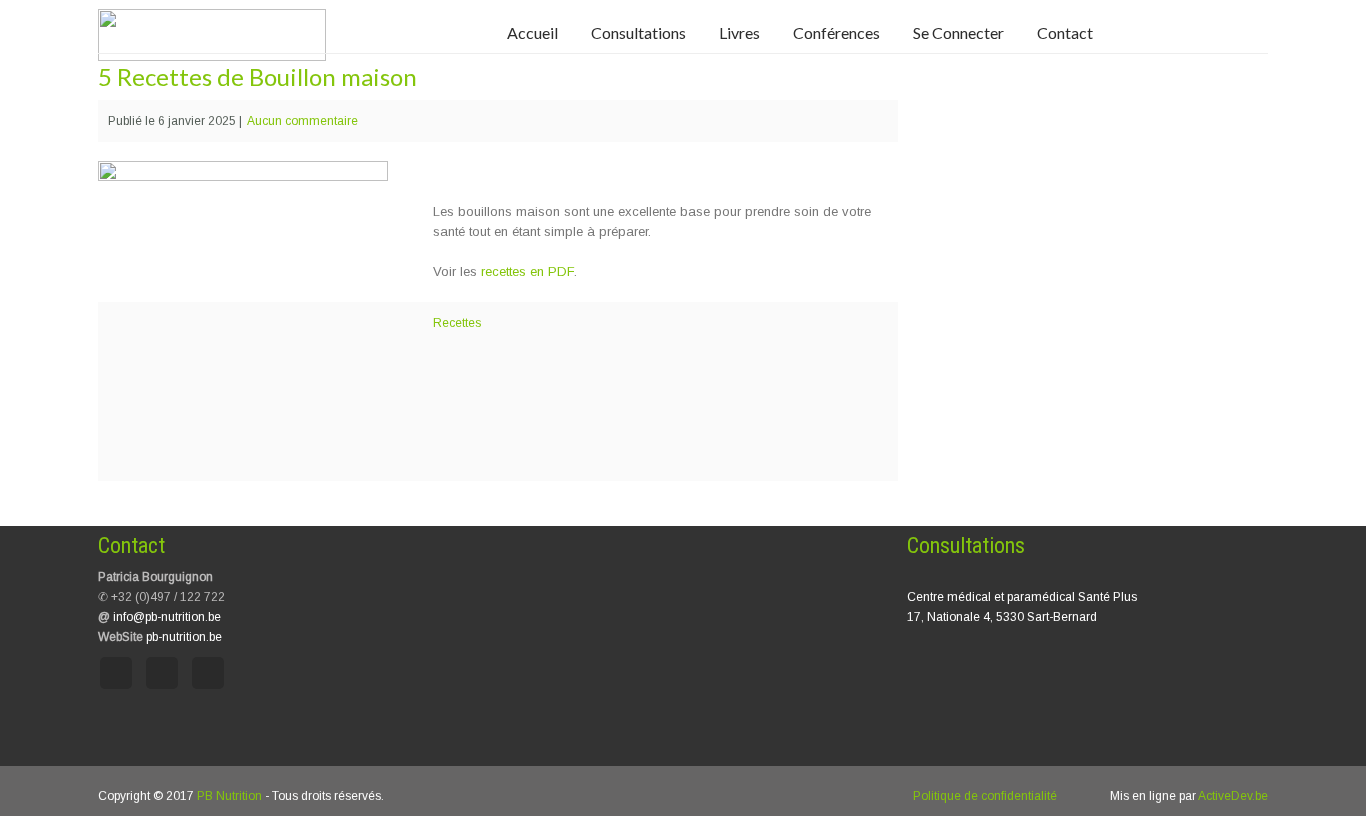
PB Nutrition (229, 796)
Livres (739, 32)
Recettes (457, 323)
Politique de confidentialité (985, 796)
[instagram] (162, 673)
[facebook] (116, 673)
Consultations (638, 32)
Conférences (836, 32)
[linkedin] (208, 673)
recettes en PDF (527, 271)
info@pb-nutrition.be (167, 617)
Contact (1065, 32)
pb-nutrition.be (184, 637)
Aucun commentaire (302, 121)
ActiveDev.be (1233, 796)
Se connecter (958, 32)
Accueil (532, 32)
